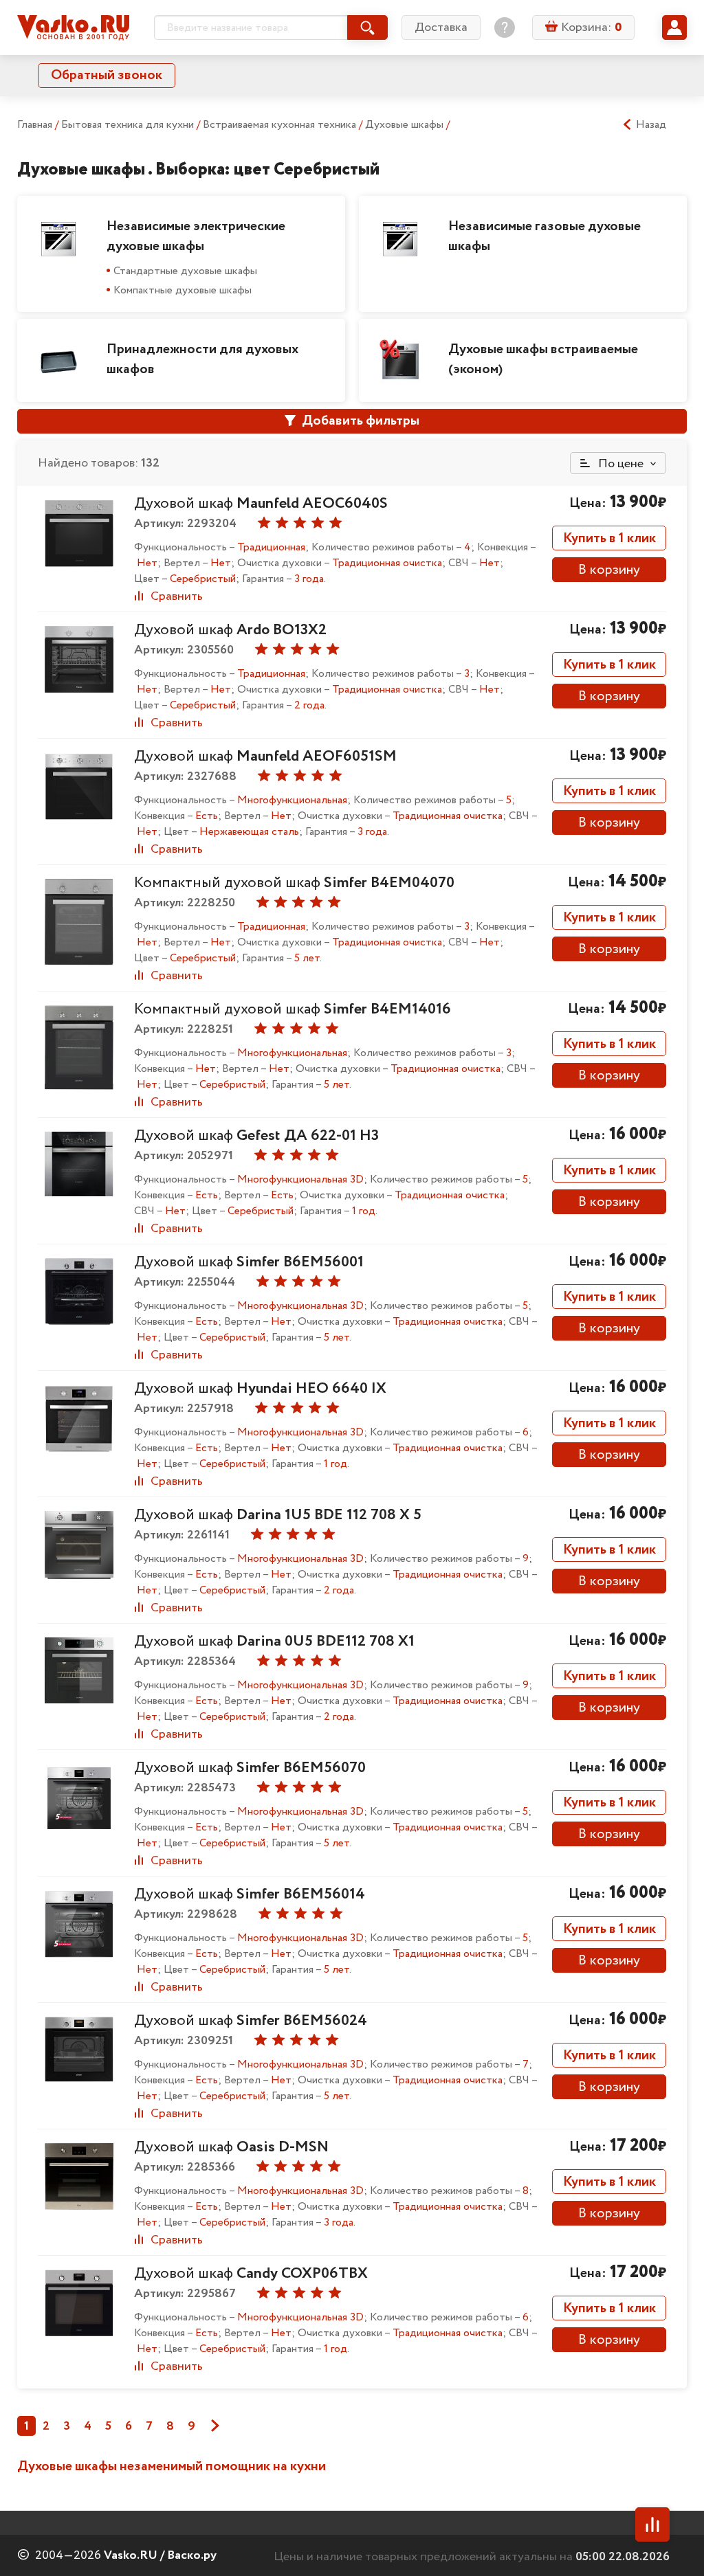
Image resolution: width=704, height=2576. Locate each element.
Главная (35, 125)
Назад (651, 125)
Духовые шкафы (406, 125)
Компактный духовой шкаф (294, 883)
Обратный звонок (107, 75)
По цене (619, 464)
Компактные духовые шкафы (183, 290)
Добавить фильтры (359, 421)
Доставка (441, 27)
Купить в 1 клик (609, 538)
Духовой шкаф (261, 504)
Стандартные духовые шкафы (185, 271)
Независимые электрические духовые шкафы (196, 236)
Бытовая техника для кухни (129, 125)
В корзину (609, 570)
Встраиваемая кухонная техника (281, 125)
